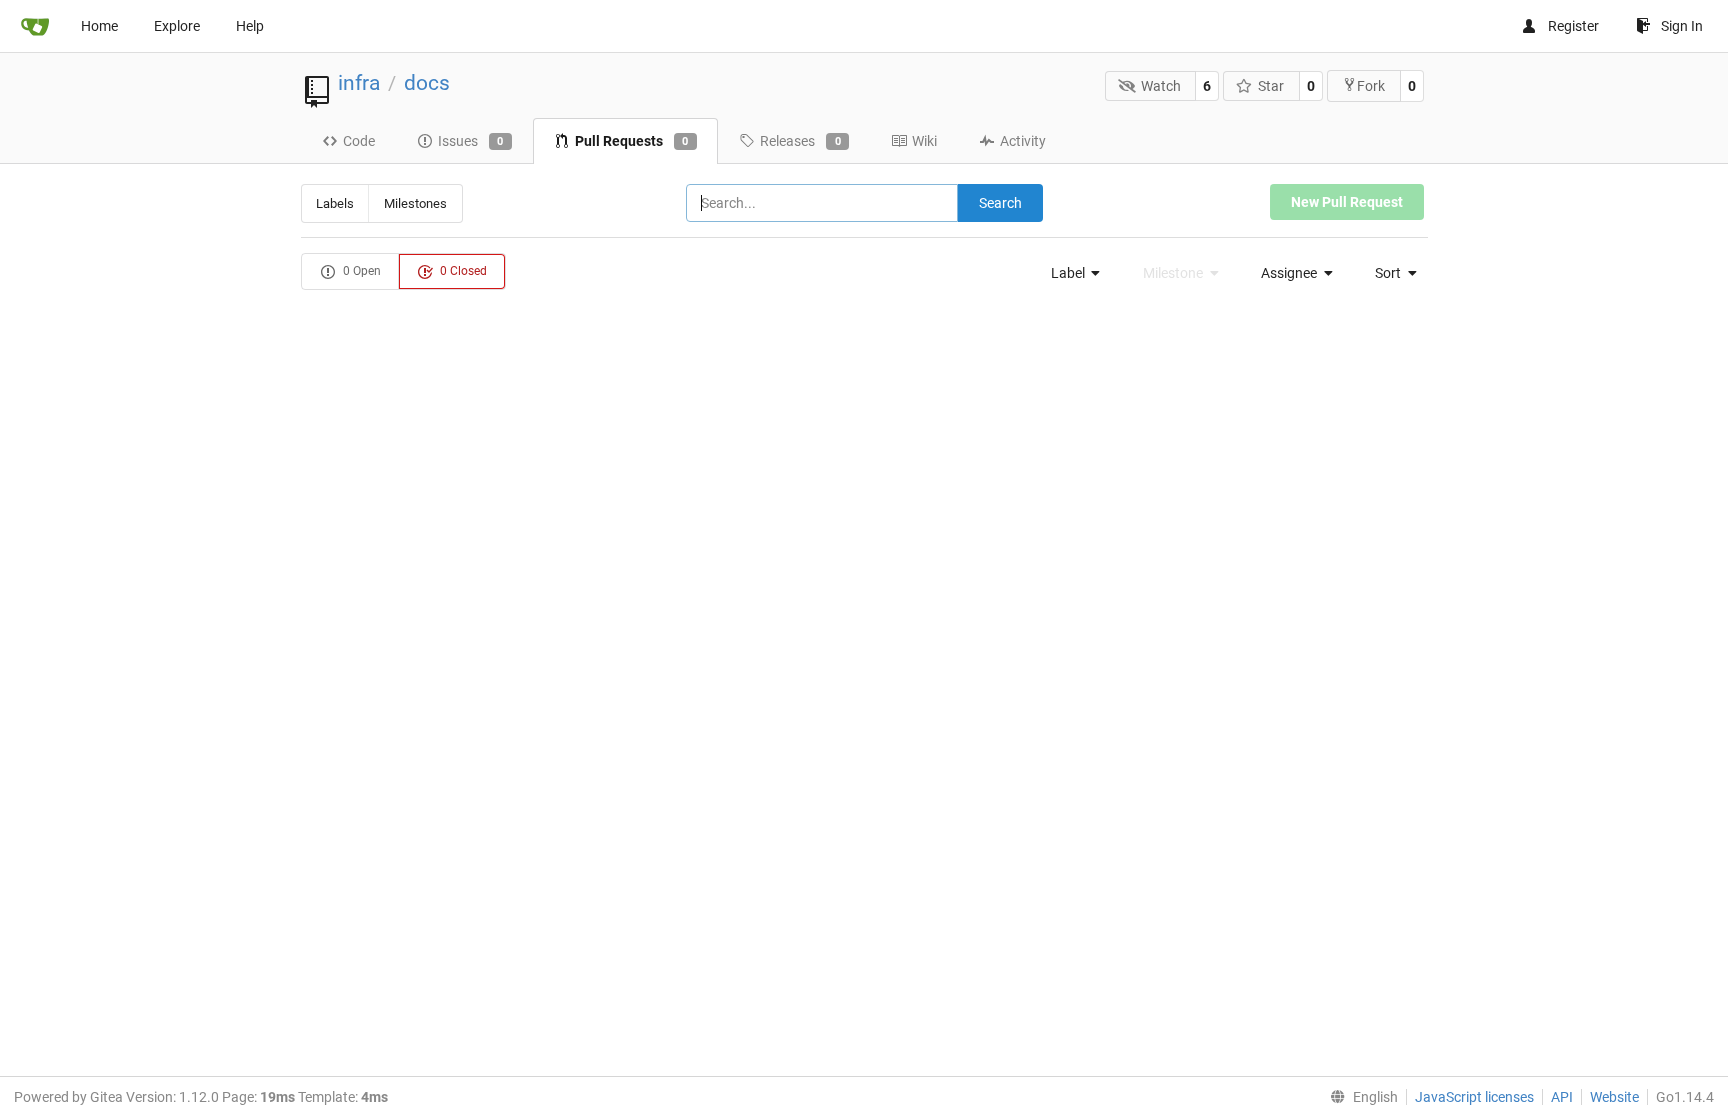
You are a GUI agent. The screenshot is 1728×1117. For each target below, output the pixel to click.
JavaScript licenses (1474, 1097)
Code (359, 141)
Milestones (415, 203)
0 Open (360, 271)
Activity (1023, 141)
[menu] (1070, 273)
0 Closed (462, 271)
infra (359, 83)
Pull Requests (632, 141)
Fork (1371, 86)
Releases (800, 141)
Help (250, 26)
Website (1614, 1097)
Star (1271, 86)
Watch (1161, 86)
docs (427, 83)
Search (1000, 203)
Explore (177, 26)
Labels (335, 203)
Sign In (1682, 26)
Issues (471, 141)
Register (1573, 26)
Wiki (924, 141)
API (1562, 1097)
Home (99, 26)
